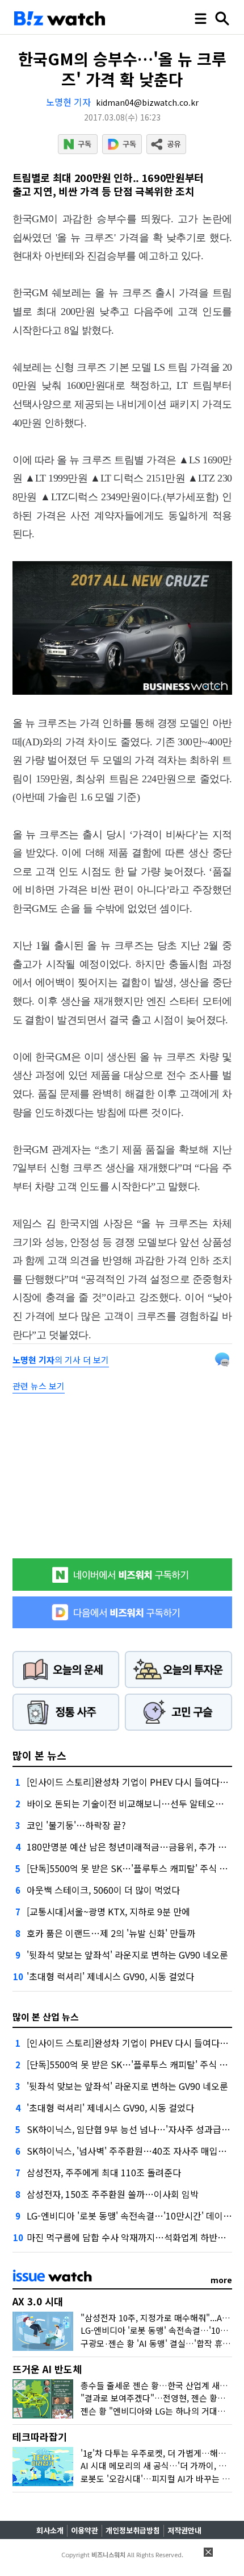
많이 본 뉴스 (39, 1755)
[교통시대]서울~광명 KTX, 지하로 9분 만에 (108, 1911)
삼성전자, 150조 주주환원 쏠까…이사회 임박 (113, 2194)
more (221, 2280)
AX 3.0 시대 (38, 2301)
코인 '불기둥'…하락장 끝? (76, 1825)
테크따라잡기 (40, 2436)
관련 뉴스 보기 (39, 1386)
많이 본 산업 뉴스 (46, 2017)
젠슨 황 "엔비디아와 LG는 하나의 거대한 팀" (160, 2411)
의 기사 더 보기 (61, 1360)
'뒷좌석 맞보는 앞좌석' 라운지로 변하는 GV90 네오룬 (127, 1955)
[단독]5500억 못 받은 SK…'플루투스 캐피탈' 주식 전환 (131, 1868)
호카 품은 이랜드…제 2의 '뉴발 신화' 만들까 (111, 1933)
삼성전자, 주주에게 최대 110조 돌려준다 (104, 2172)
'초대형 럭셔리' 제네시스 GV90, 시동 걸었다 (110, 1976)
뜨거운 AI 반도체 (47, 2369)
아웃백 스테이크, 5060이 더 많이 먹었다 (103, 1890)
